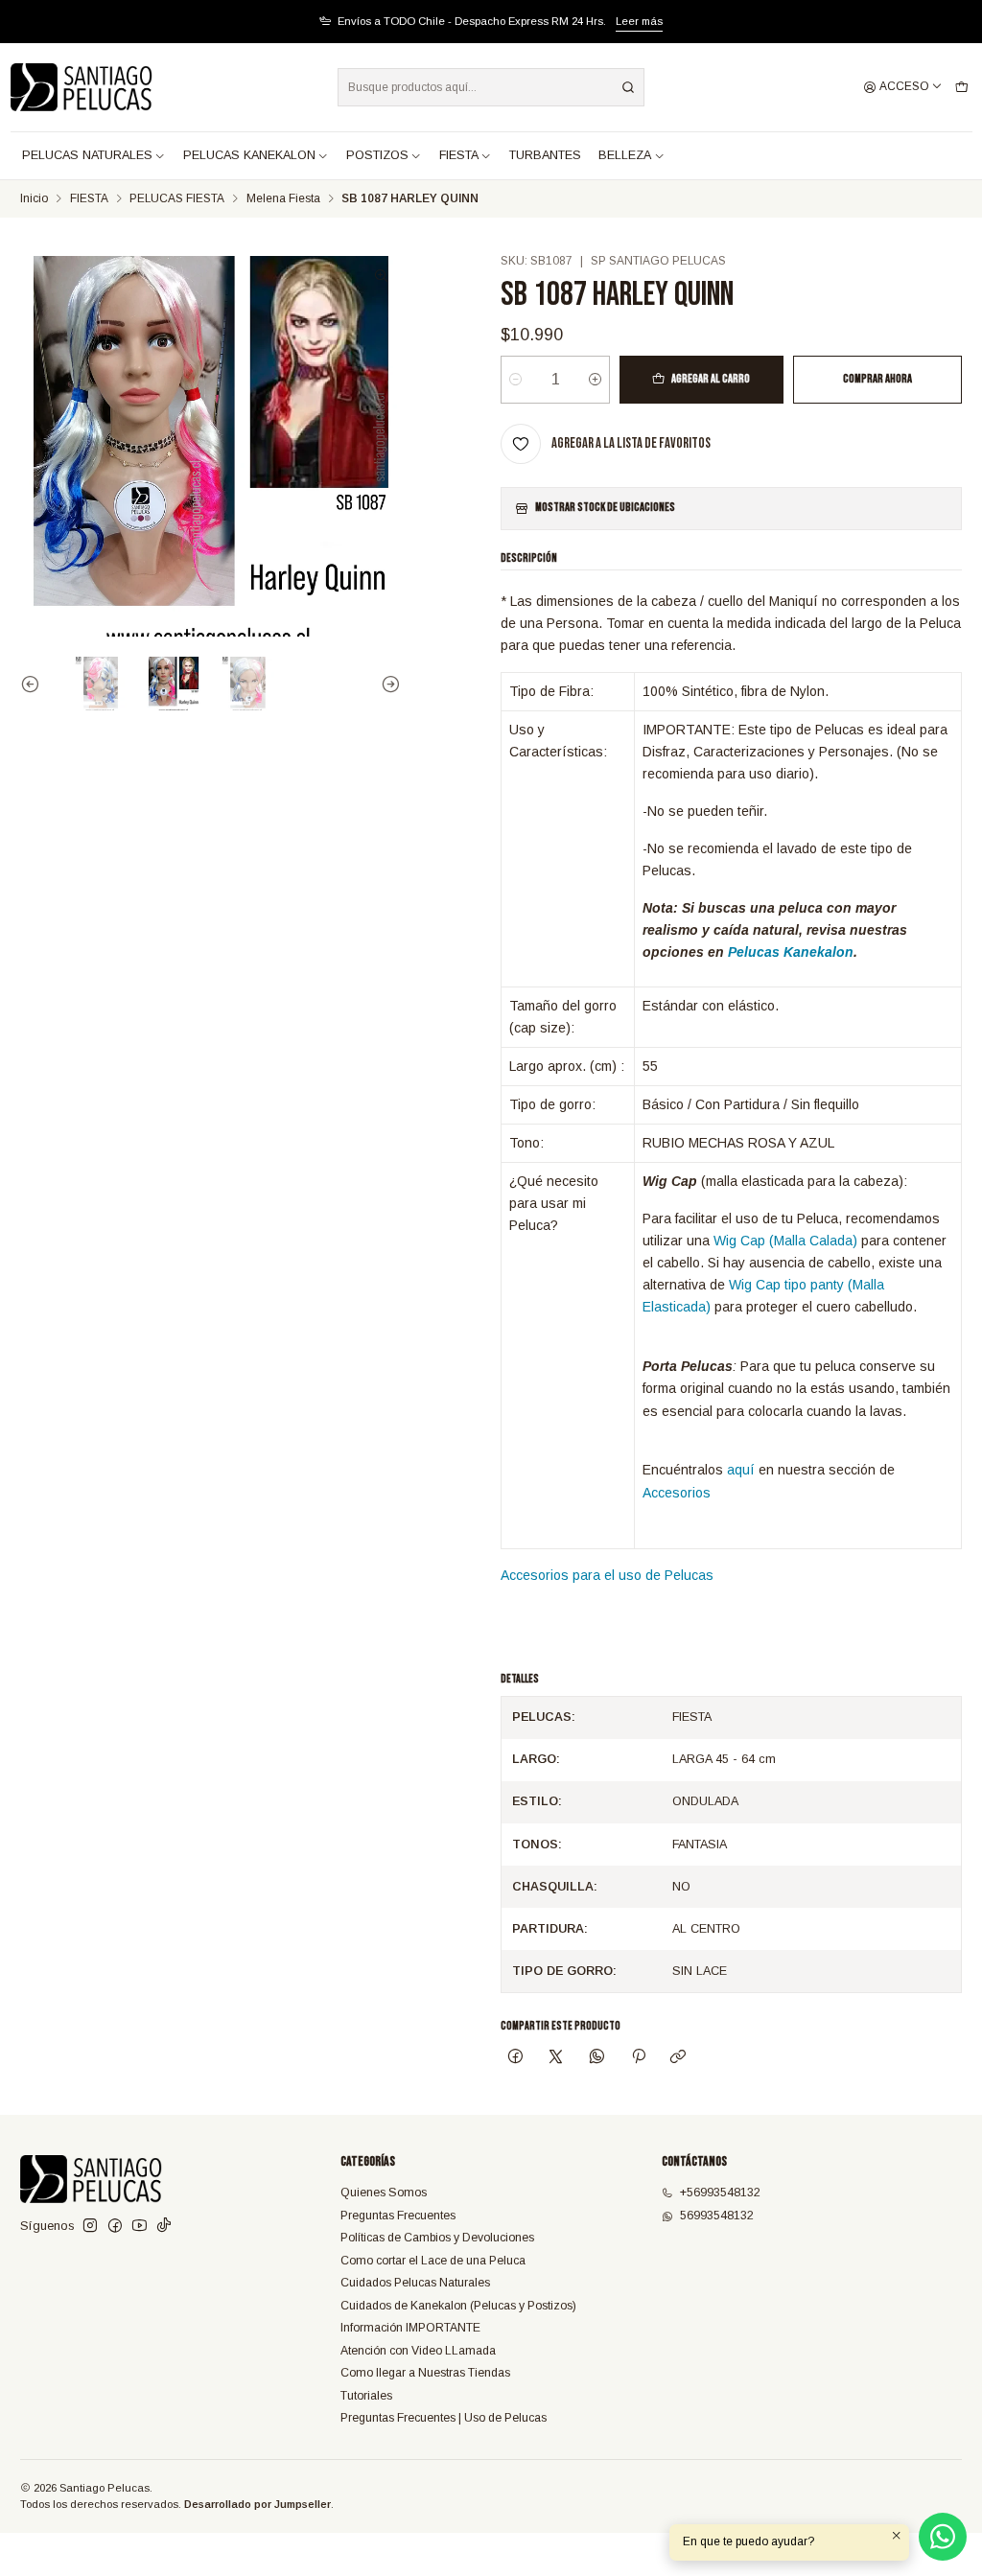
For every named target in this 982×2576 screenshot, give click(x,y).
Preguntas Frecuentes (398, 2216)
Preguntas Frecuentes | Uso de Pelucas (444, 2418)
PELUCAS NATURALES (87, 155)
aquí (741, 1470)
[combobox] (491, 87)
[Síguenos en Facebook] (115, 2226)
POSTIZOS (377, 155)
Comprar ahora (877, 379)
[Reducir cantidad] (515, 380)
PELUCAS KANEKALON (249, 155)
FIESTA (459, 155)
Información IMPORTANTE (410, 2328)
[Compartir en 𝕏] (556, 2058)
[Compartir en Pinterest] (638, 2058)
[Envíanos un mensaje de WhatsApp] (943, 2537)
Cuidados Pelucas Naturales (415, 2283)
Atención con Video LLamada (418, 2351)
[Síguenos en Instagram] (90, 2226)
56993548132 (717, 2216)
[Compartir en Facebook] (515, 2058)
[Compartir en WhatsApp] (597, 2058)
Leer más (639, 21)
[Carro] (961, 88)
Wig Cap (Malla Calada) (785, 1241)
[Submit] (628, 87)
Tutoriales (366, 2396)
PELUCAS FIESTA (177, 199)
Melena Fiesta (283, 199)
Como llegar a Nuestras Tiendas (425, 2373)
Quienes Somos (384, 2193)
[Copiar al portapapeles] (678, 2058)
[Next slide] (386, 684)
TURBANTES (545, 155)
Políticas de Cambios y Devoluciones (437, 2238)
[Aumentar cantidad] (595, 380)
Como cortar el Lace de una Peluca (433, 2261)
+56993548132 (720, 2193)
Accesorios (677, 1493)
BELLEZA (625, 155)
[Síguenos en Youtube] (140, 2226)
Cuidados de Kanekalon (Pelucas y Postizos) (458, 2306)
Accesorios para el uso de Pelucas (607, 1575)
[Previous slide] (35, 684)
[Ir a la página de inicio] (82, 87)
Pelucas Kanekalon (791, 952)
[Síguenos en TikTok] (164, 2226)
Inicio (34, 199)
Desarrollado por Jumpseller (257, 2504)
